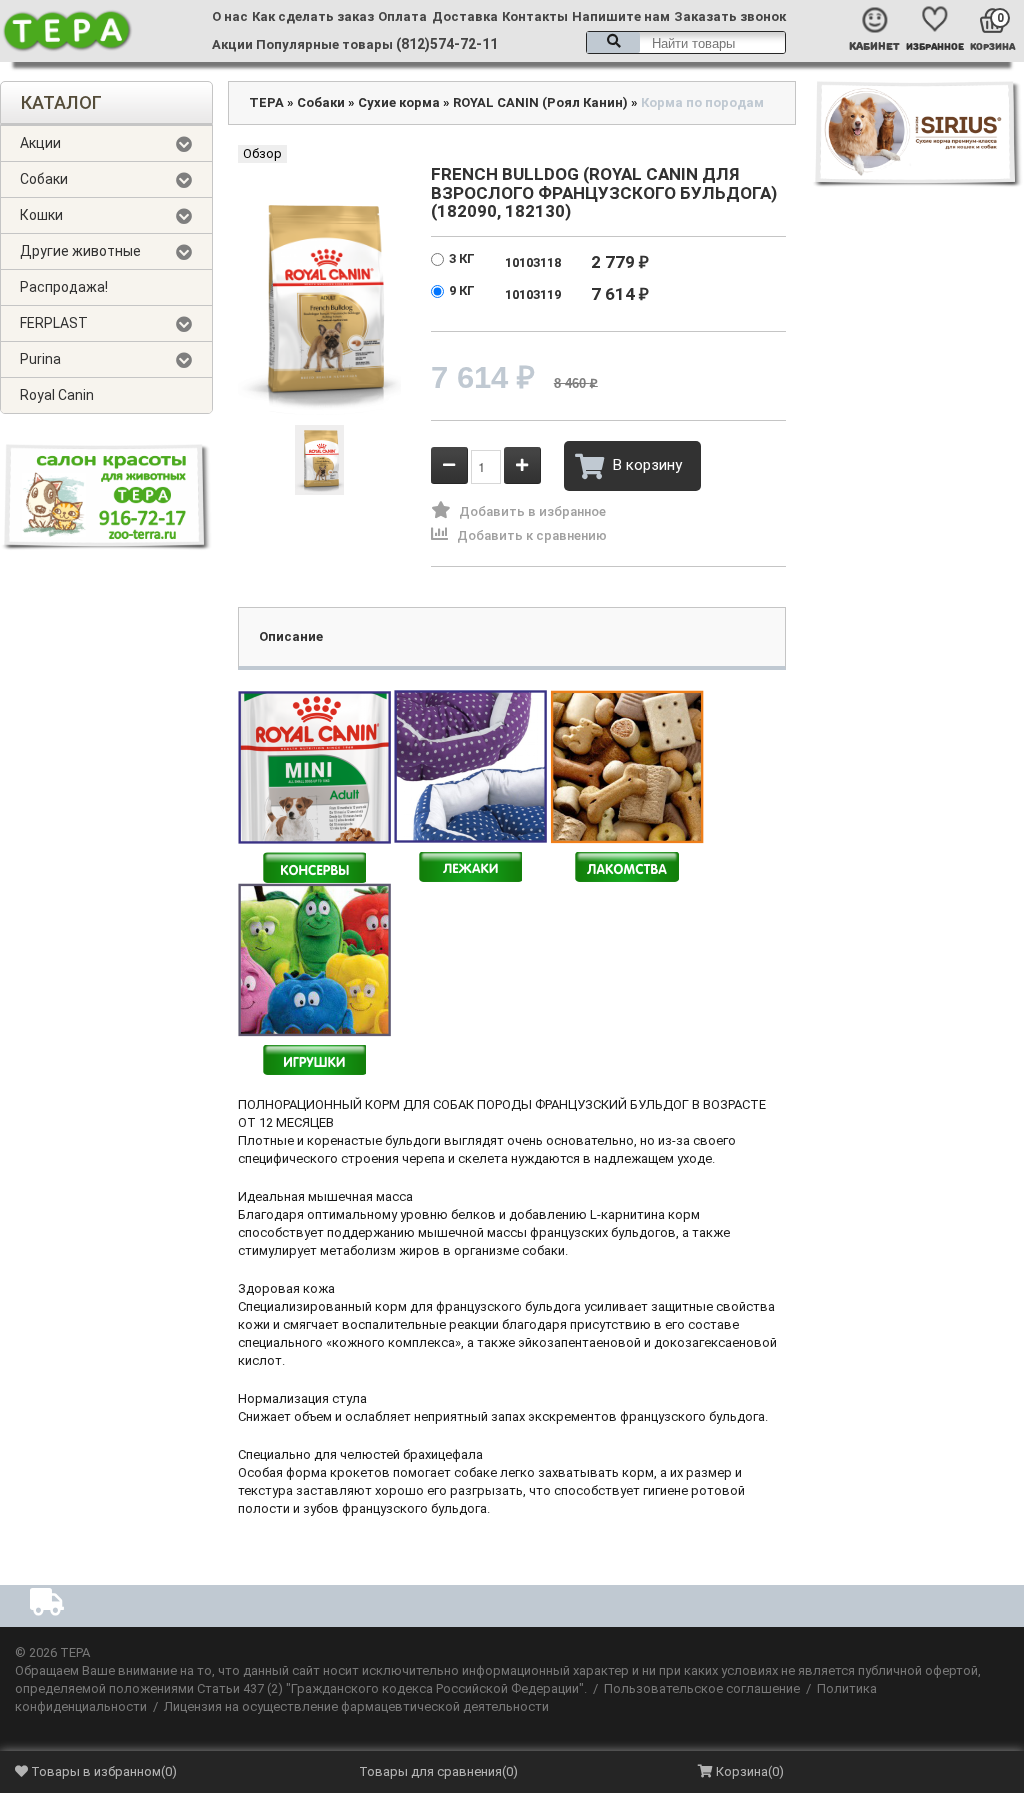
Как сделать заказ (313, 16)
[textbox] (686, 42)
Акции (232, 44)
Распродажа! (64, 287)
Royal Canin (57, 395)
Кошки (41, 215)
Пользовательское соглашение (702, 1688)
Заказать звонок (730, 16)
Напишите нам (621, 16)
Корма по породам (702, 102)
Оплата (402, 16)
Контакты (535, 16)
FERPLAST (54, 323)
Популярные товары (324, 44)
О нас (230, 16)
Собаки (44, 179)
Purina (40, 359)
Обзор (262, 153)
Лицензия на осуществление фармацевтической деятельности (356, 1706)
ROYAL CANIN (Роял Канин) (540, 102)
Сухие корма (399, 102)
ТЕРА (266, 102)
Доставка (465, 16)
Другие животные (80, 251)
